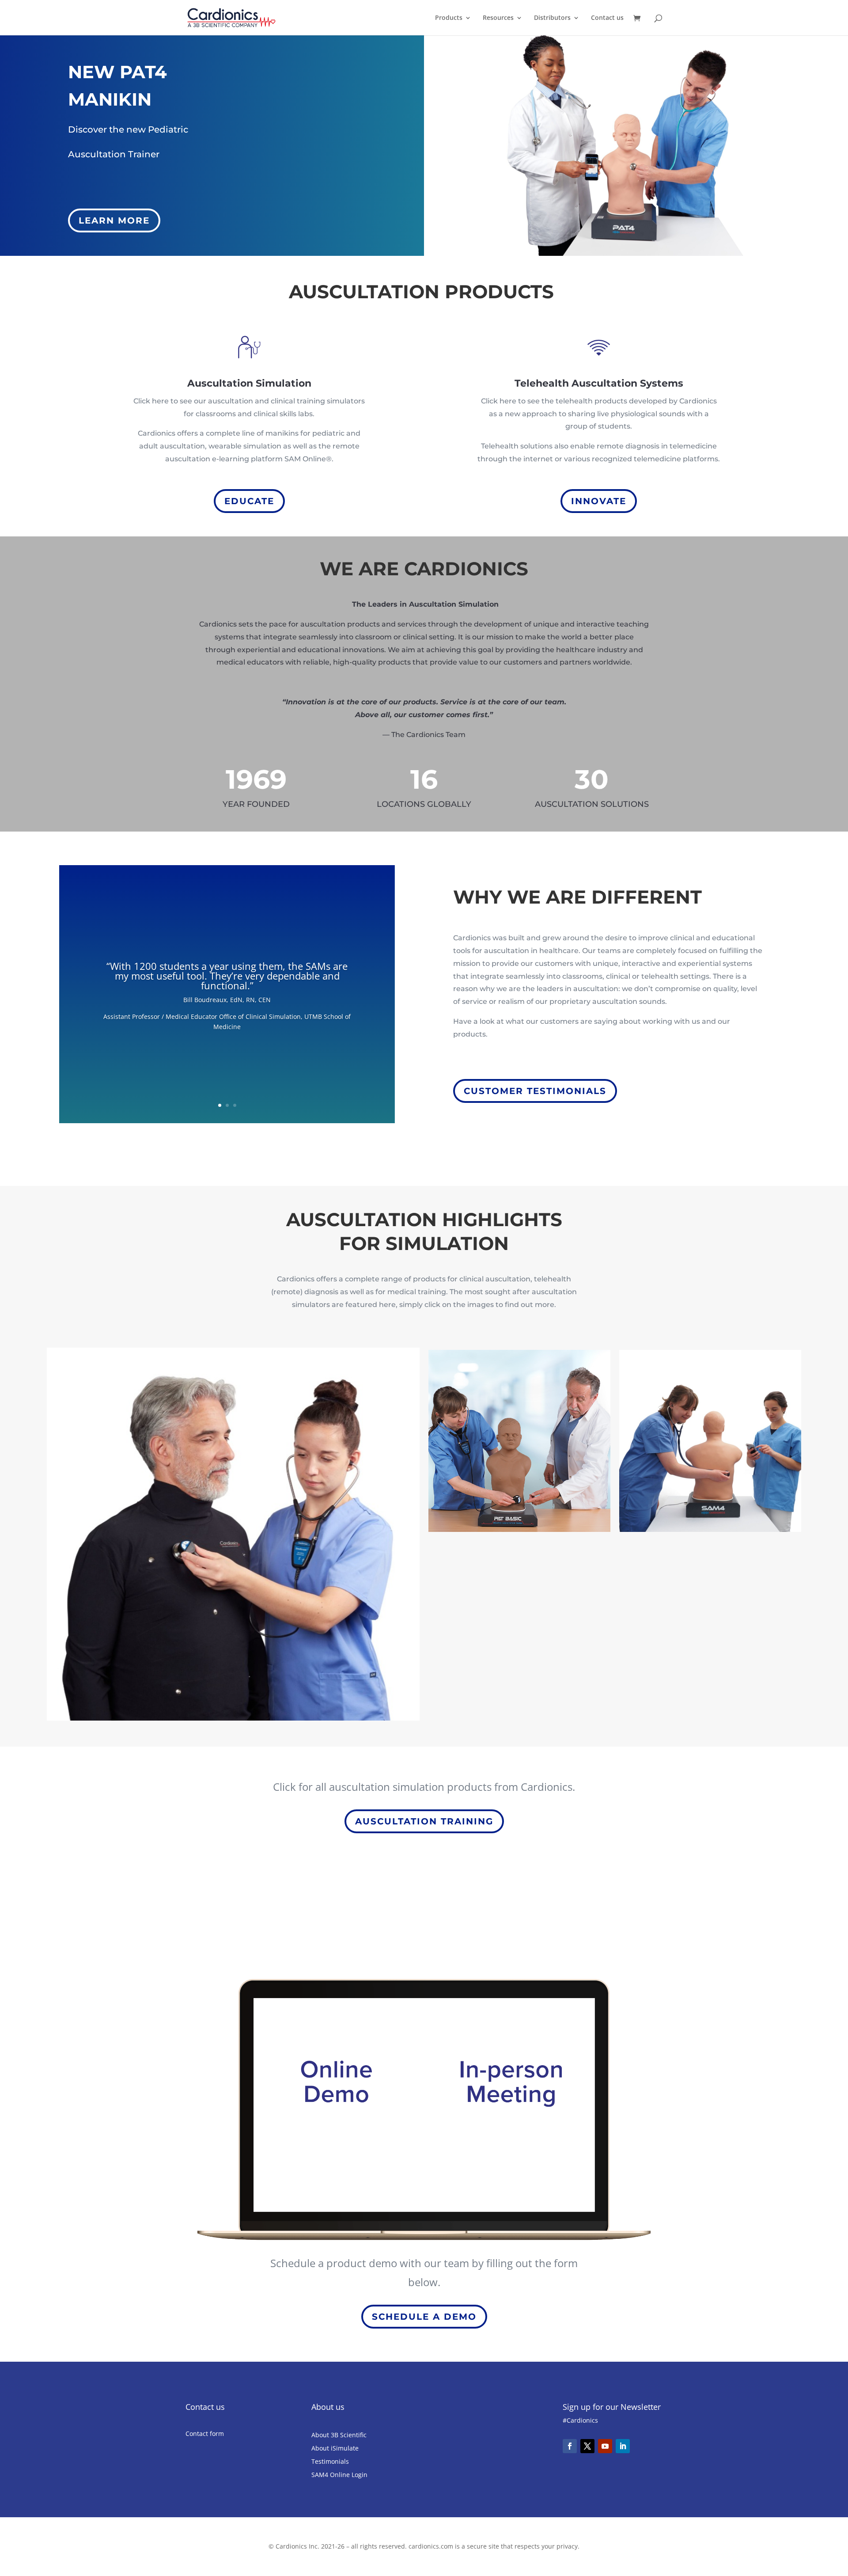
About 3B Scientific (339, 2435)
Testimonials (330, 2462)
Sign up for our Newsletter (612, 2407)
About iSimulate (335, 2449)
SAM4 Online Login (339, 2475)
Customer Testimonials (535, 1091)
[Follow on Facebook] (570, 2446)
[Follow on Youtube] (605, 2446)
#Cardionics (580, 2420)
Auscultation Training (424, 1821)
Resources (498, 18)
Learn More (114, 220)
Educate (249, 501)
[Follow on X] (587, 2446)
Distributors (552, 18)
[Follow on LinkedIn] (623, 2446)
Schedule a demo (424, 2317)
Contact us (607, 18)
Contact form (205, 2434)
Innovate (599, 501)
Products (449, 18)
